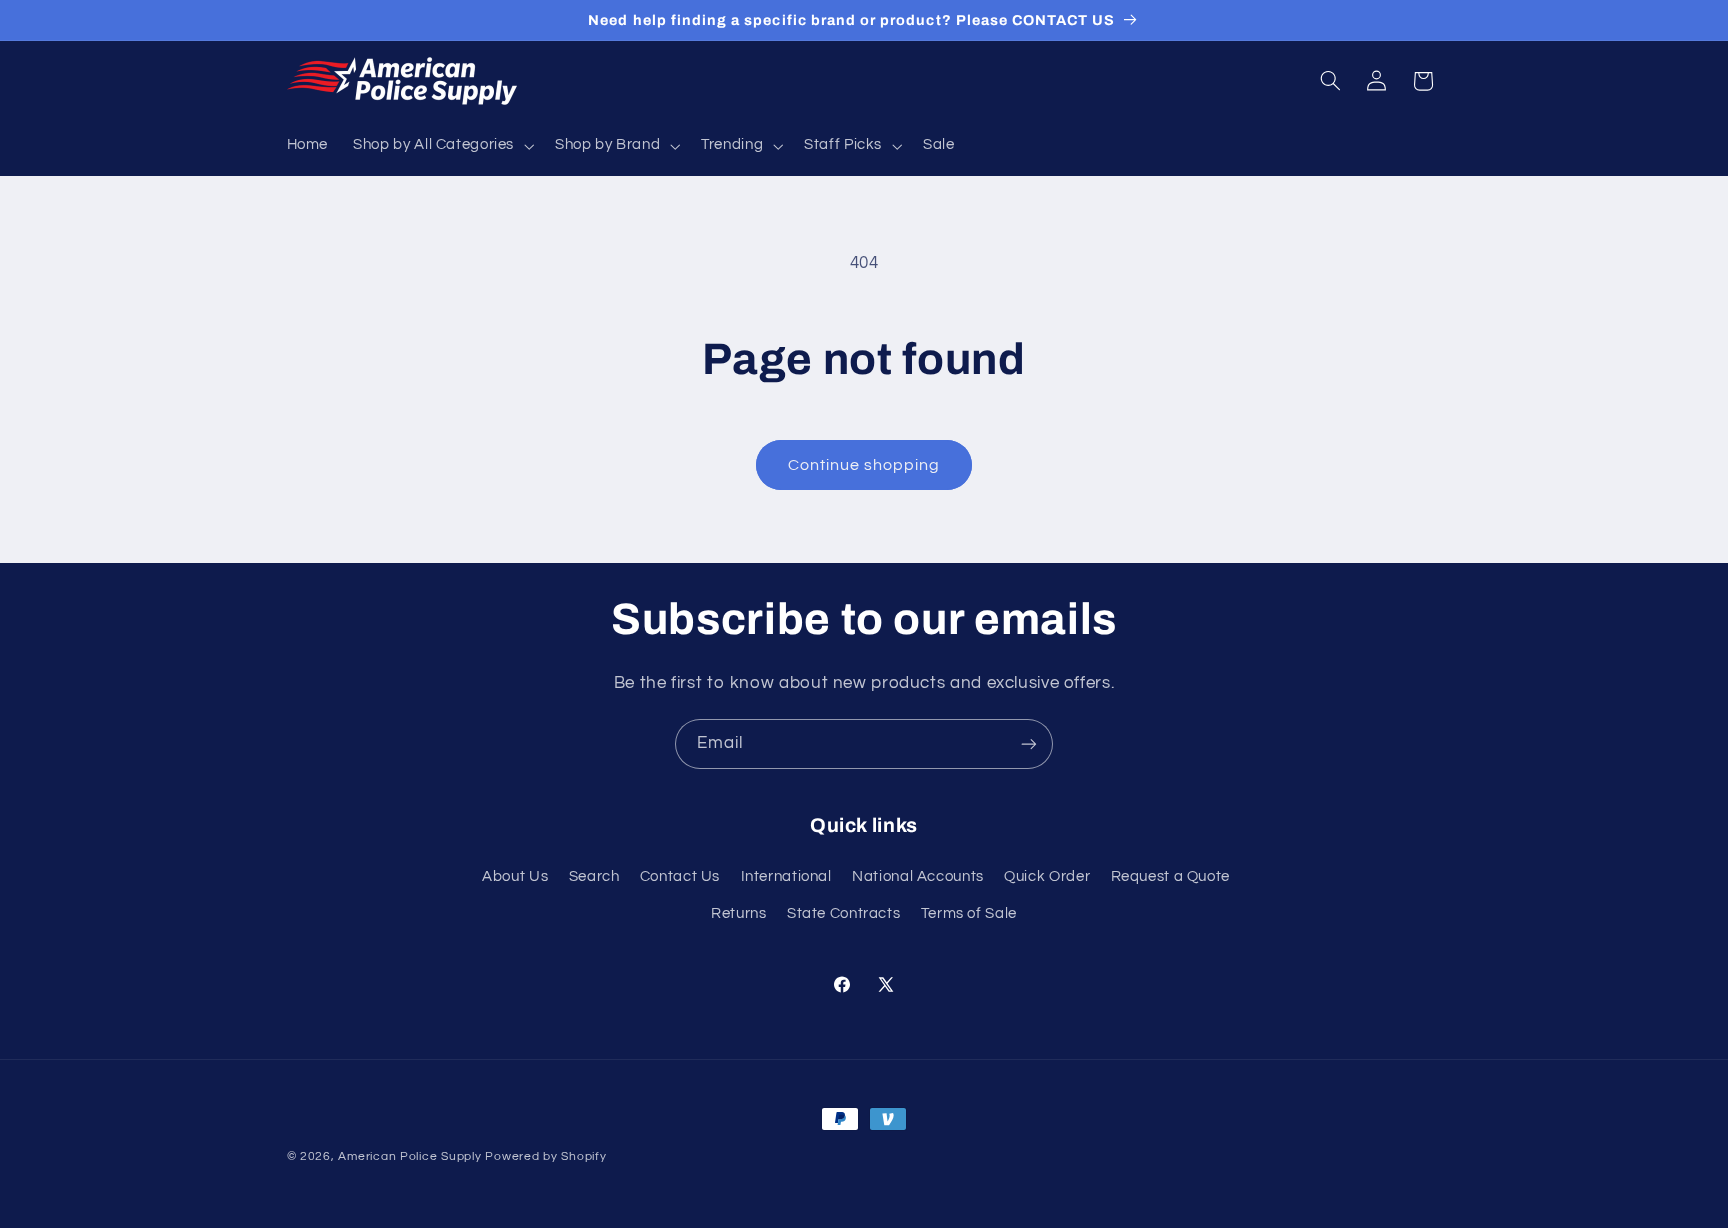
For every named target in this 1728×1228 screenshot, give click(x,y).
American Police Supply (409, 1156)
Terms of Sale (969, 913)
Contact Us (680, 876)
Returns (738, 913)
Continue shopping (864, 465)
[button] (442, 146)
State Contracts (843, 913)
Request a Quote (1170, 876)
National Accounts (918, 876)
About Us (515, 876)
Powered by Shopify (545, 1156)
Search (594, 876)
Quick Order (1047, 876)
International (786, 876)
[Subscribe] (1029, 743)
